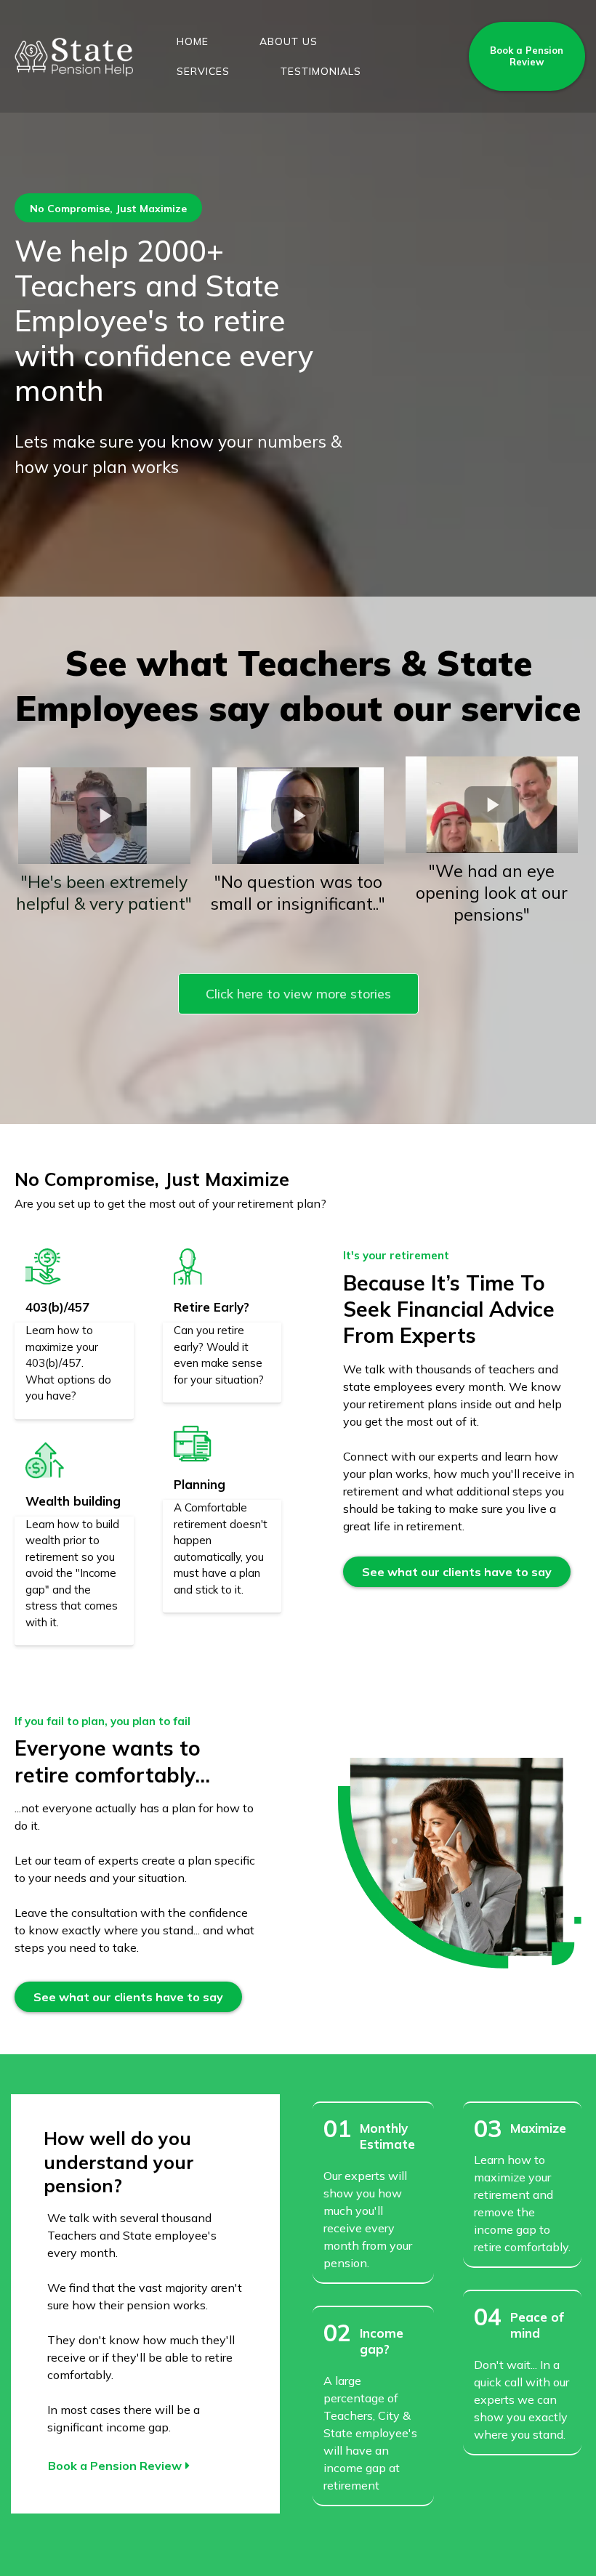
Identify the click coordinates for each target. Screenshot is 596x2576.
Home (193, 41)
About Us (289, 41)
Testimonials (321, 71)
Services (203, 71)
